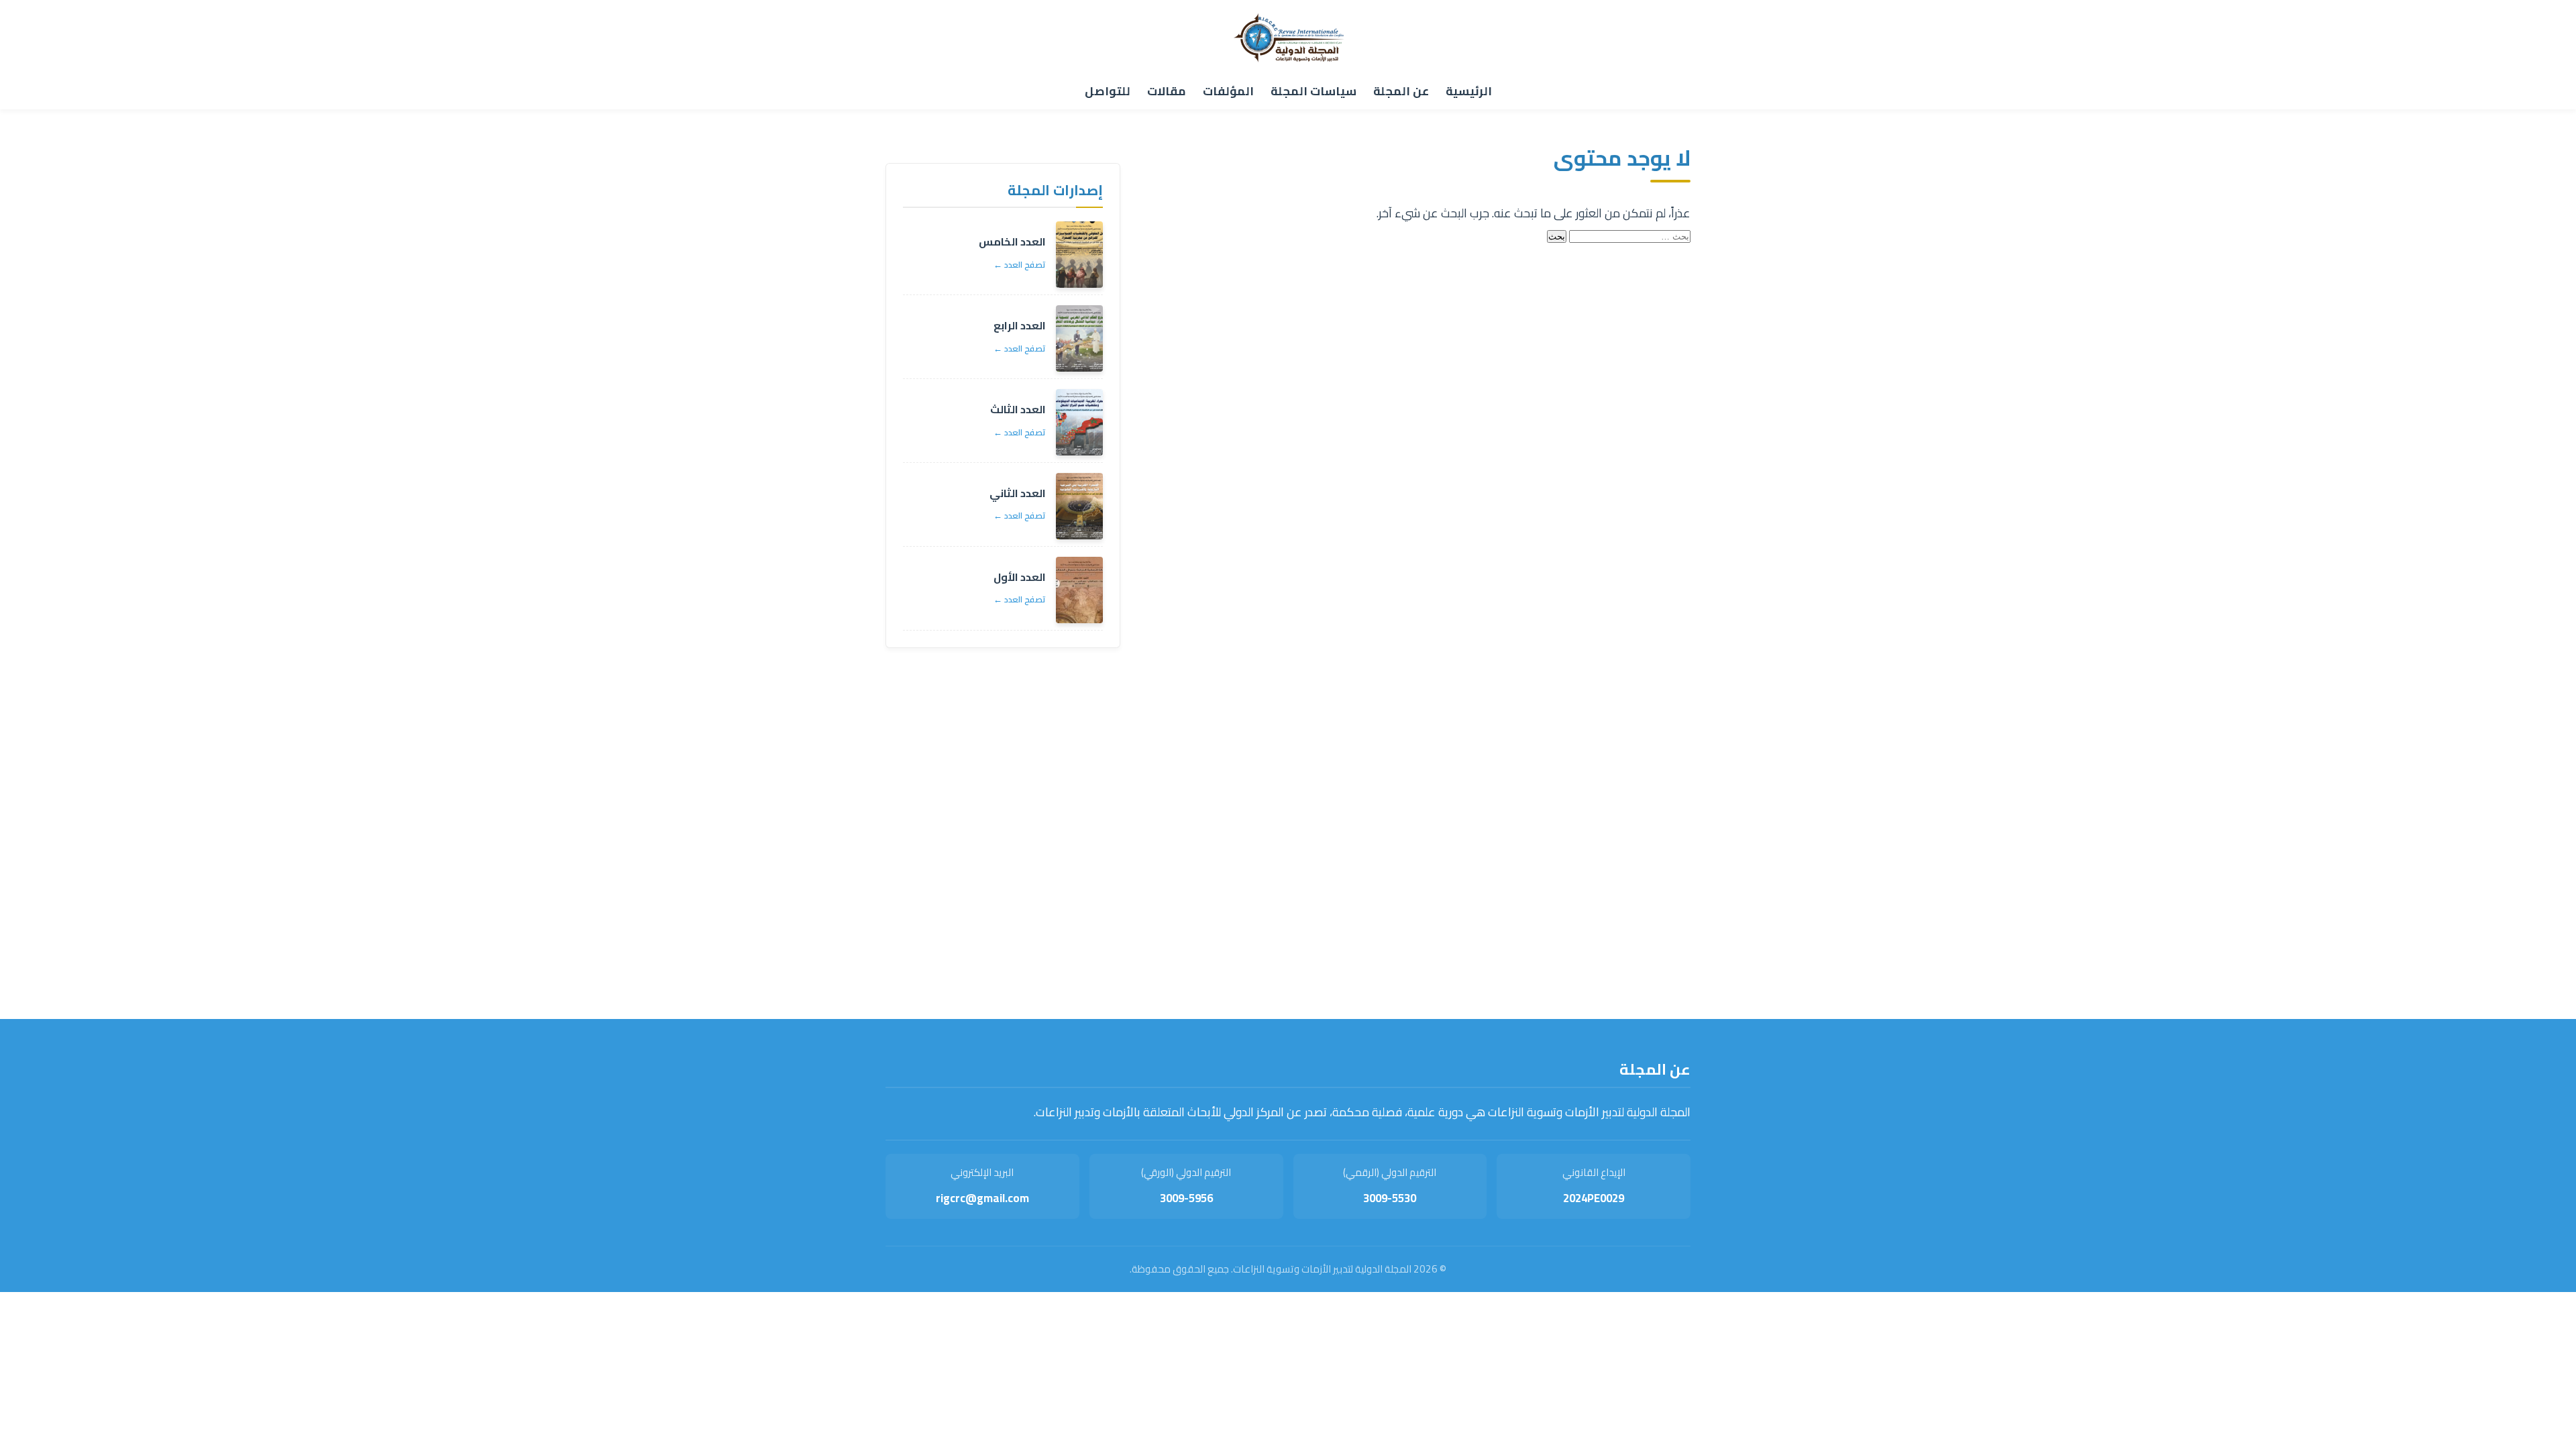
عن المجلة (1401, 91)
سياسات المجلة (1313, 91)
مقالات (1167, 91)
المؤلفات (1228, 91)
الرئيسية (1469, 91)
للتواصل (1108, 91)
